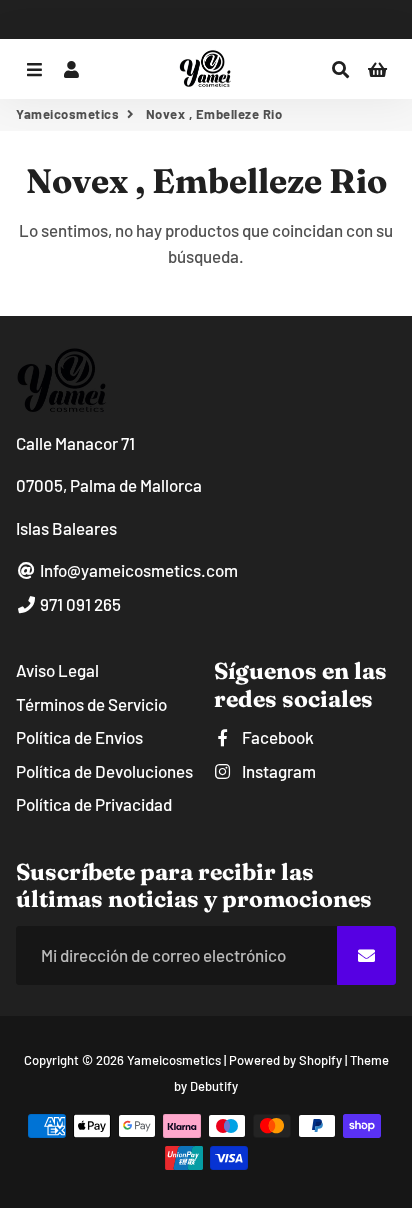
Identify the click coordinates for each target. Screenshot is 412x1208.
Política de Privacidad (94, 804)
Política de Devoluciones (104, 771)
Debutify (214, 1086)
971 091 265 (79, 604)
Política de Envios (79, 737)
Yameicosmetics (67, 114)
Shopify (320, 1060)
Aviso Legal (57, 670)
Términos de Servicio (91, 704)
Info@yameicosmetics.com (137, 570)
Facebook (276, 737)
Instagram (277, 771)
